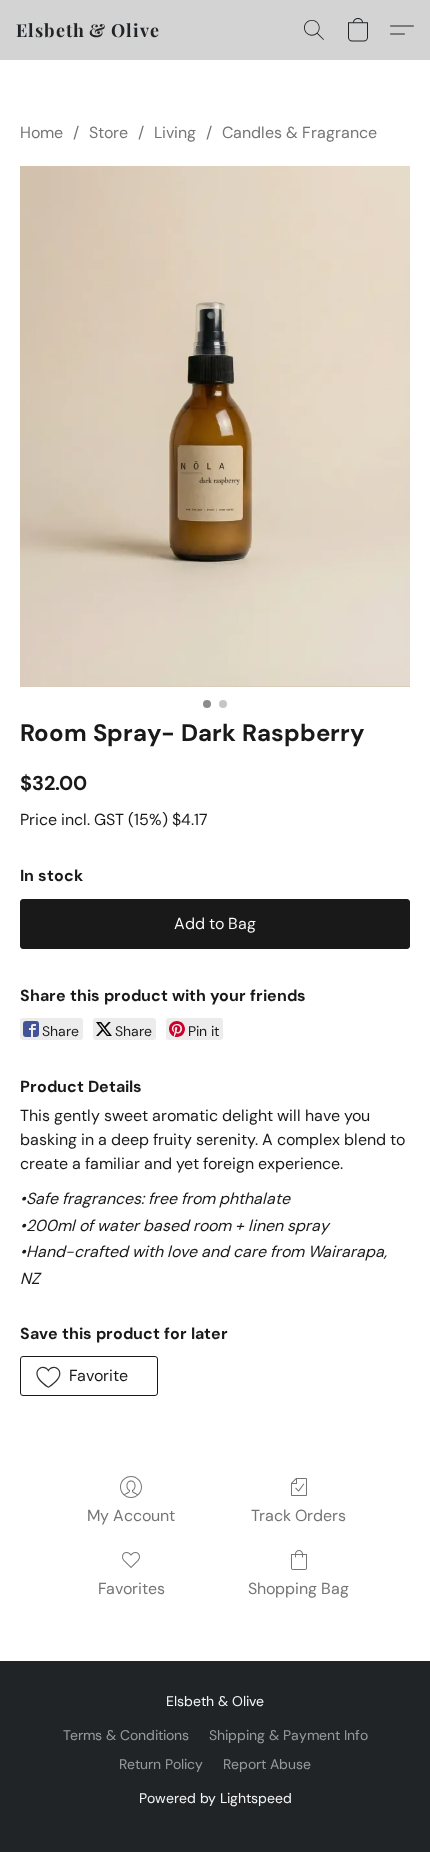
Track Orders (298, 1515)
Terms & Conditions (126, 1735)
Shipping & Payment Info (288, 1735)
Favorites (131, 1588)
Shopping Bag (298, 1588)
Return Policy (161, 1764)
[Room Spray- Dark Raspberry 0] (215, 426)
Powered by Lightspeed (215, 1798)
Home (41, 132)
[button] (88, 30)
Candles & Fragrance (299, 132)
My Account (131, 1515)
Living (175, 132)
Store (108, 132)
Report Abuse (267, 1764)
